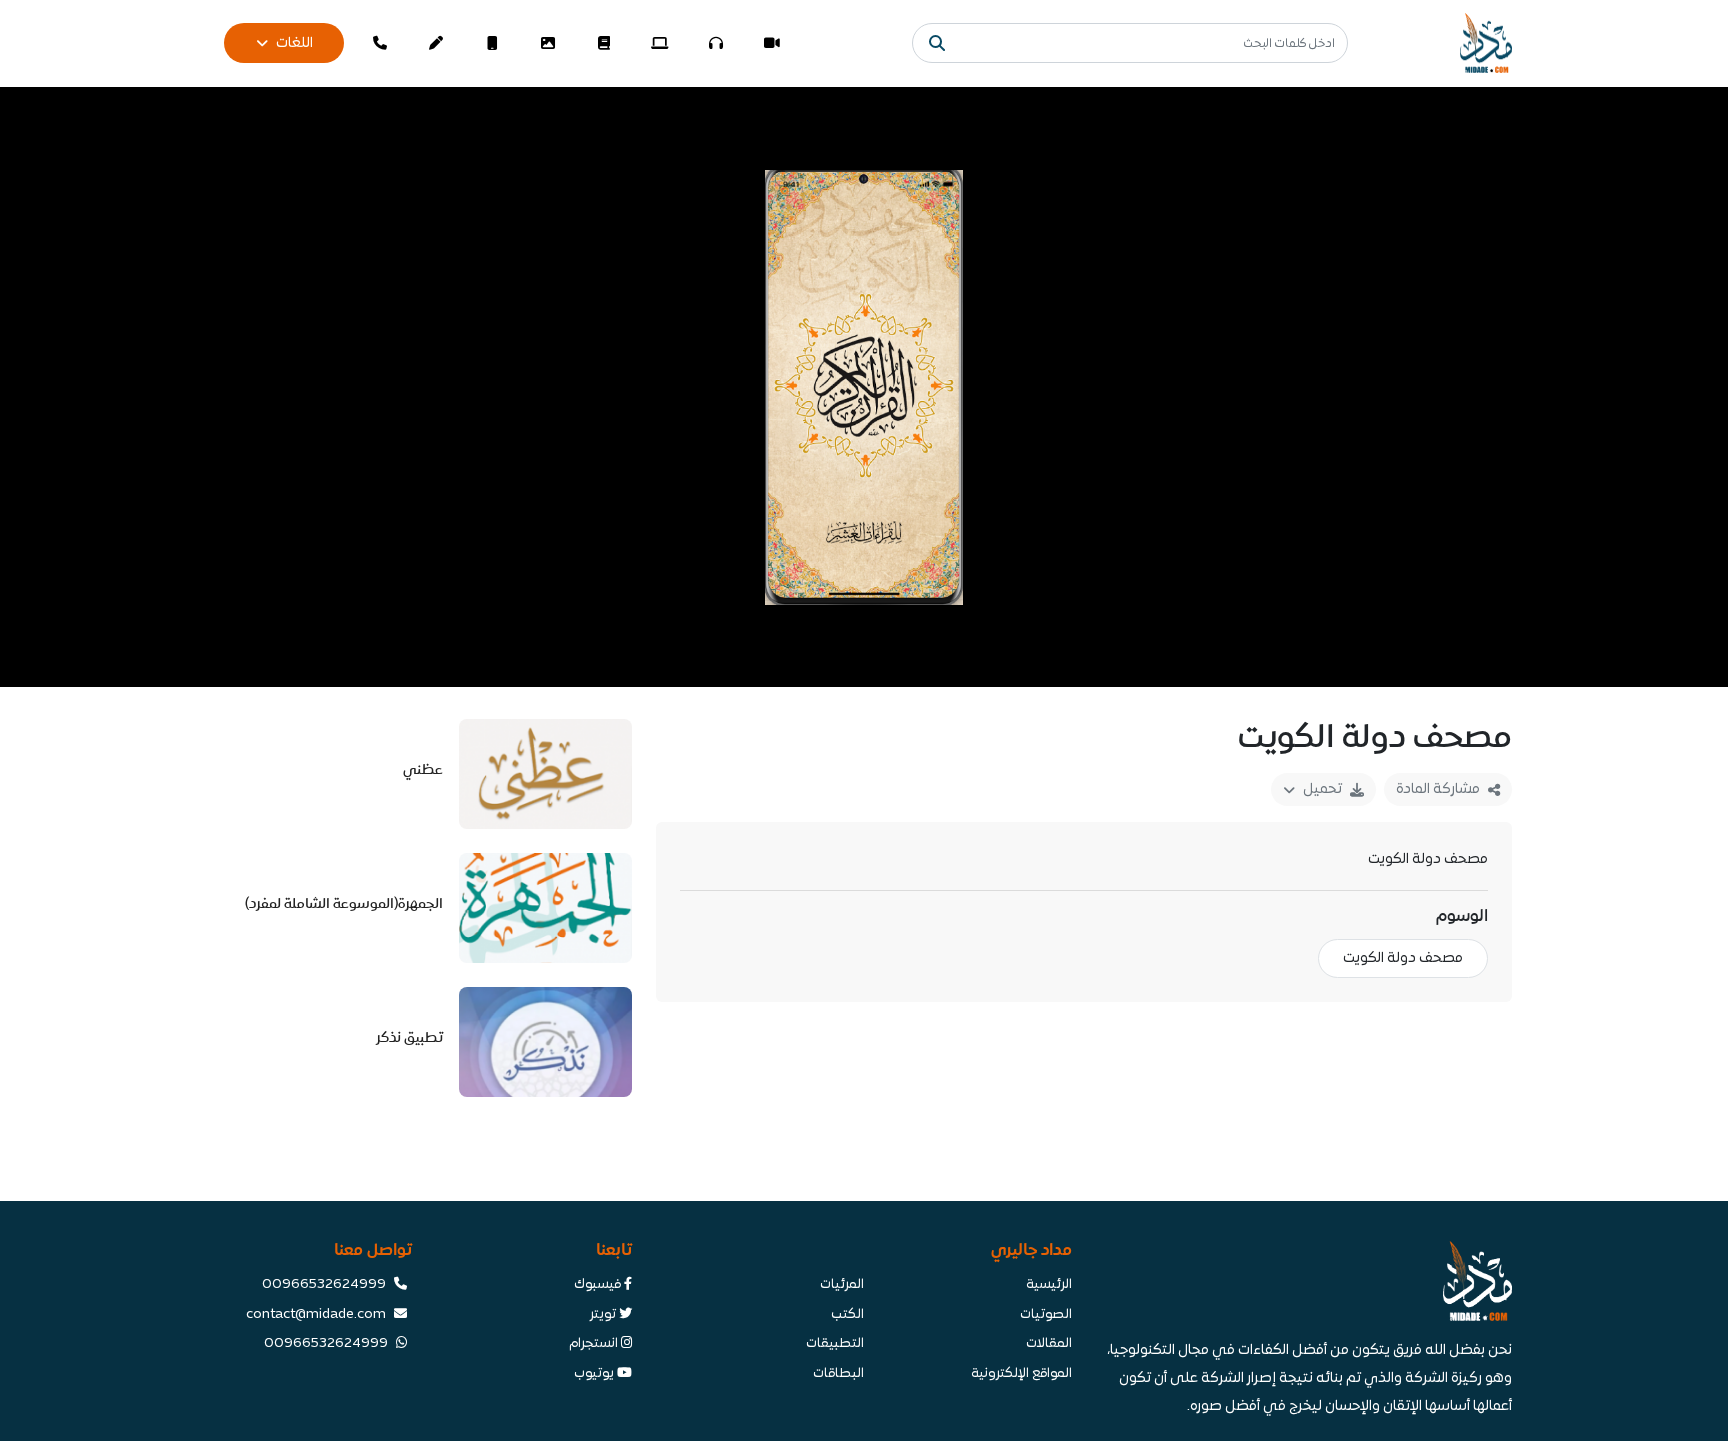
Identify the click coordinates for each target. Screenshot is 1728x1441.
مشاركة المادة (1438, 789)
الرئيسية (1049, 1285)
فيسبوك (599, 1285)
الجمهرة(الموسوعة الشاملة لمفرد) (344, 903)
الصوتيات (1046, 1315)
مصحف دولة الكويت (1403, 958)
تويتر (604, 1315)
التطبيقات (835, 1344)
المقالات (1049, 1344)
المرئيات (842, 1285)
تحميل (1322, 789)
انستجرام (595, 1344)
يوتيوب (595, 1374)
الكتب (847, 1315)
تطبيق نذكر (409, 1037)
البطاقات (838, 1374)
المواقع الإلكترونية (1021, 1374)
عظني (423, 769)
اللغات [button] (294, 43)
